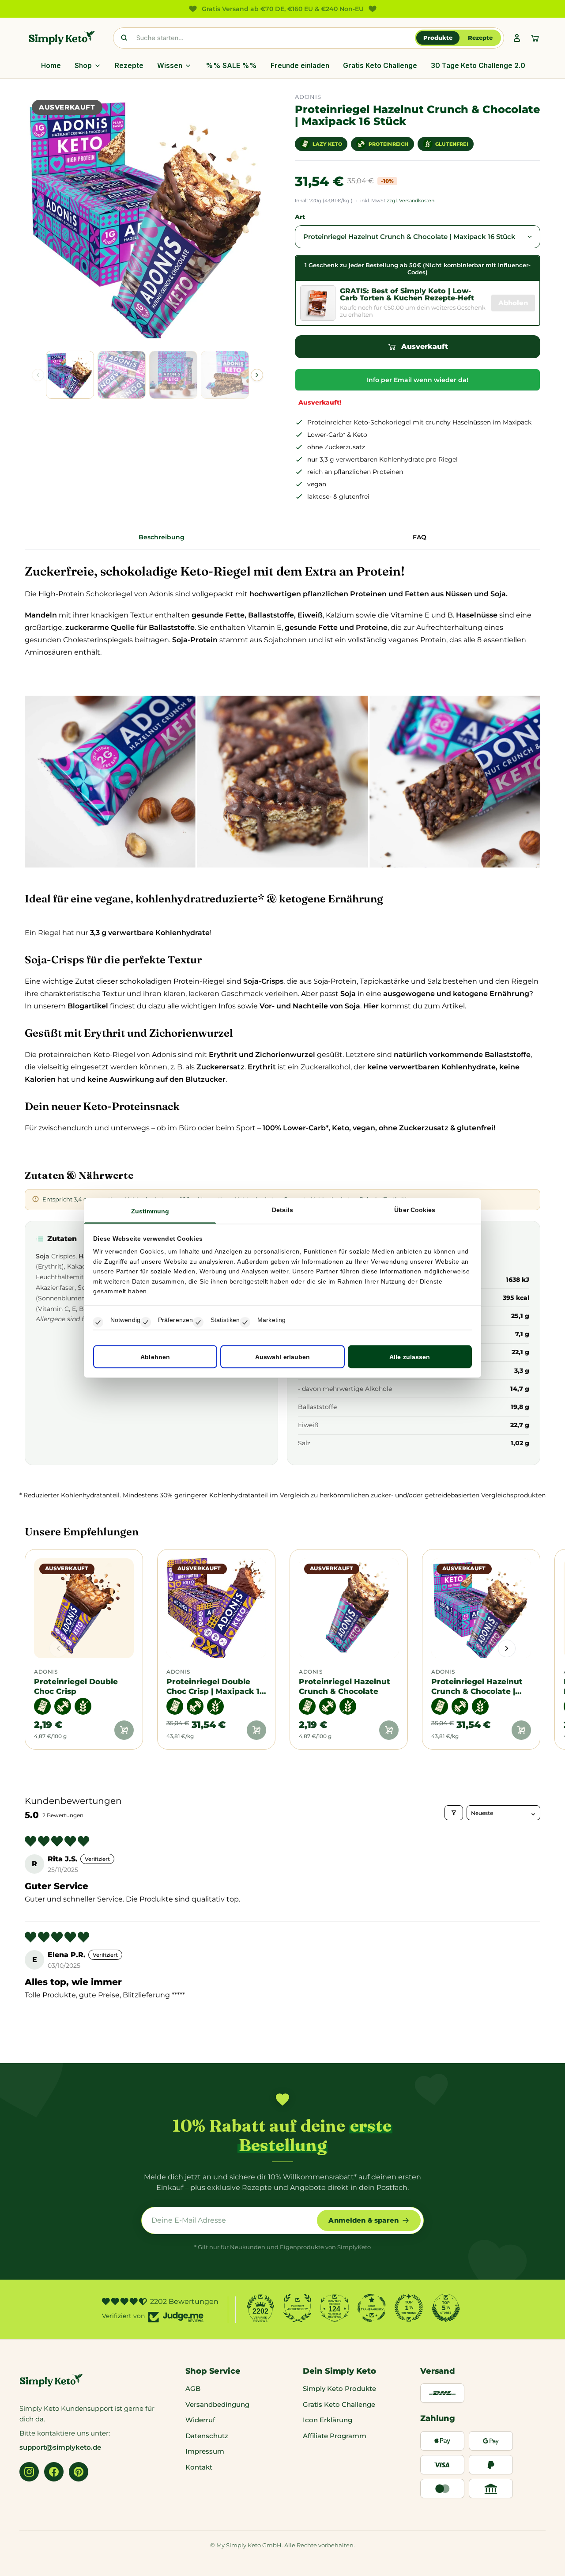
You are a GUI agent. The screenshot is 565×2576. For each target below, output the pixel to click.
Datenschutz (207, 2436)
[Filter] (454, 1813)
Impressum (205, 2451)
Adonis (46, 1672)
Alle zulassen (410, 1356)
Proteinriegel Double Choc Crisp (76, 1686)
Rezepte (480, 38)
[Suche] (124, 38)
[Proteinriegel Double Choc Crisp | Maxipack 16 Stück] (216, 1608)
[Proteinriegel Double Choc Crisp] (84, 1608)
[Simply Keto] (62, 38)
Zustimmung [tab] (150, 1211)
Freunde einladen (300, 66)
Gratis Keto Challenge (380, 66)
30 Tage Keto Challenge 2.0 (478, 66)
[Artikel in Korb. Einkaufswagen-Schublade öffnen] (535, 38)
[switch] (146, 1322)
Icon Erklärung (328, 2420)
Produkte (438, 38)
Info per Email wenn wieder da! (418, 380)
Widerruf (200, 2420)
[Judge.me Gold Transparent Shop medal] (372, 2308)
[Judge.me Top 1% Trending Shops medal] (409, 2308)
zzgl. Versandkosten (411, 201)
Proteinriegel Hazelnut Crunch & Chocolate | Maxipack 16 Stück (477, 1686)
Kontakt (199, 2467)
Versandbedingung (217, 2404)
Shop (83, 66)
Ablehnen (155, 1356)
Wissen (170, 66)
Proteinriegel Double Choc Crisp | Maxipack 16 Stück (215, 1686)
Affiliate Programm (335, 2436)
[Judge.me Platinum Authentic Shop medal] (298, 2308)
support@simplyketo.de (60, 2447)
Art (300, 217)
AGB (193, 2388)
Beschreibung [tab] (162, 537)
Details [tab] (282, 1210)
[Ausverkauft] (124, 1730)
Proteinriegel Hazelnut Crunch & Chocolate (345, 1686)
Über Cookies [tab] (415, 1210)
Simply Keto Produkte (339, 2388)
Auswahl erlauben (283, 1356)
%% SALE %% (231, 66)
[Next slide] (257, 375)
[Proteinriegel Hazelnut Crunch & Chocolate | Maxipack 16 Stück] (481, 1608)
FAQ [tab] (420, 537)
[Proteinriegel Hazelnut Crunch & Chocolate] (349, 1608)
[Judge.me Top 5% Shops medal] (446, 2308)
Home (51, 66)
